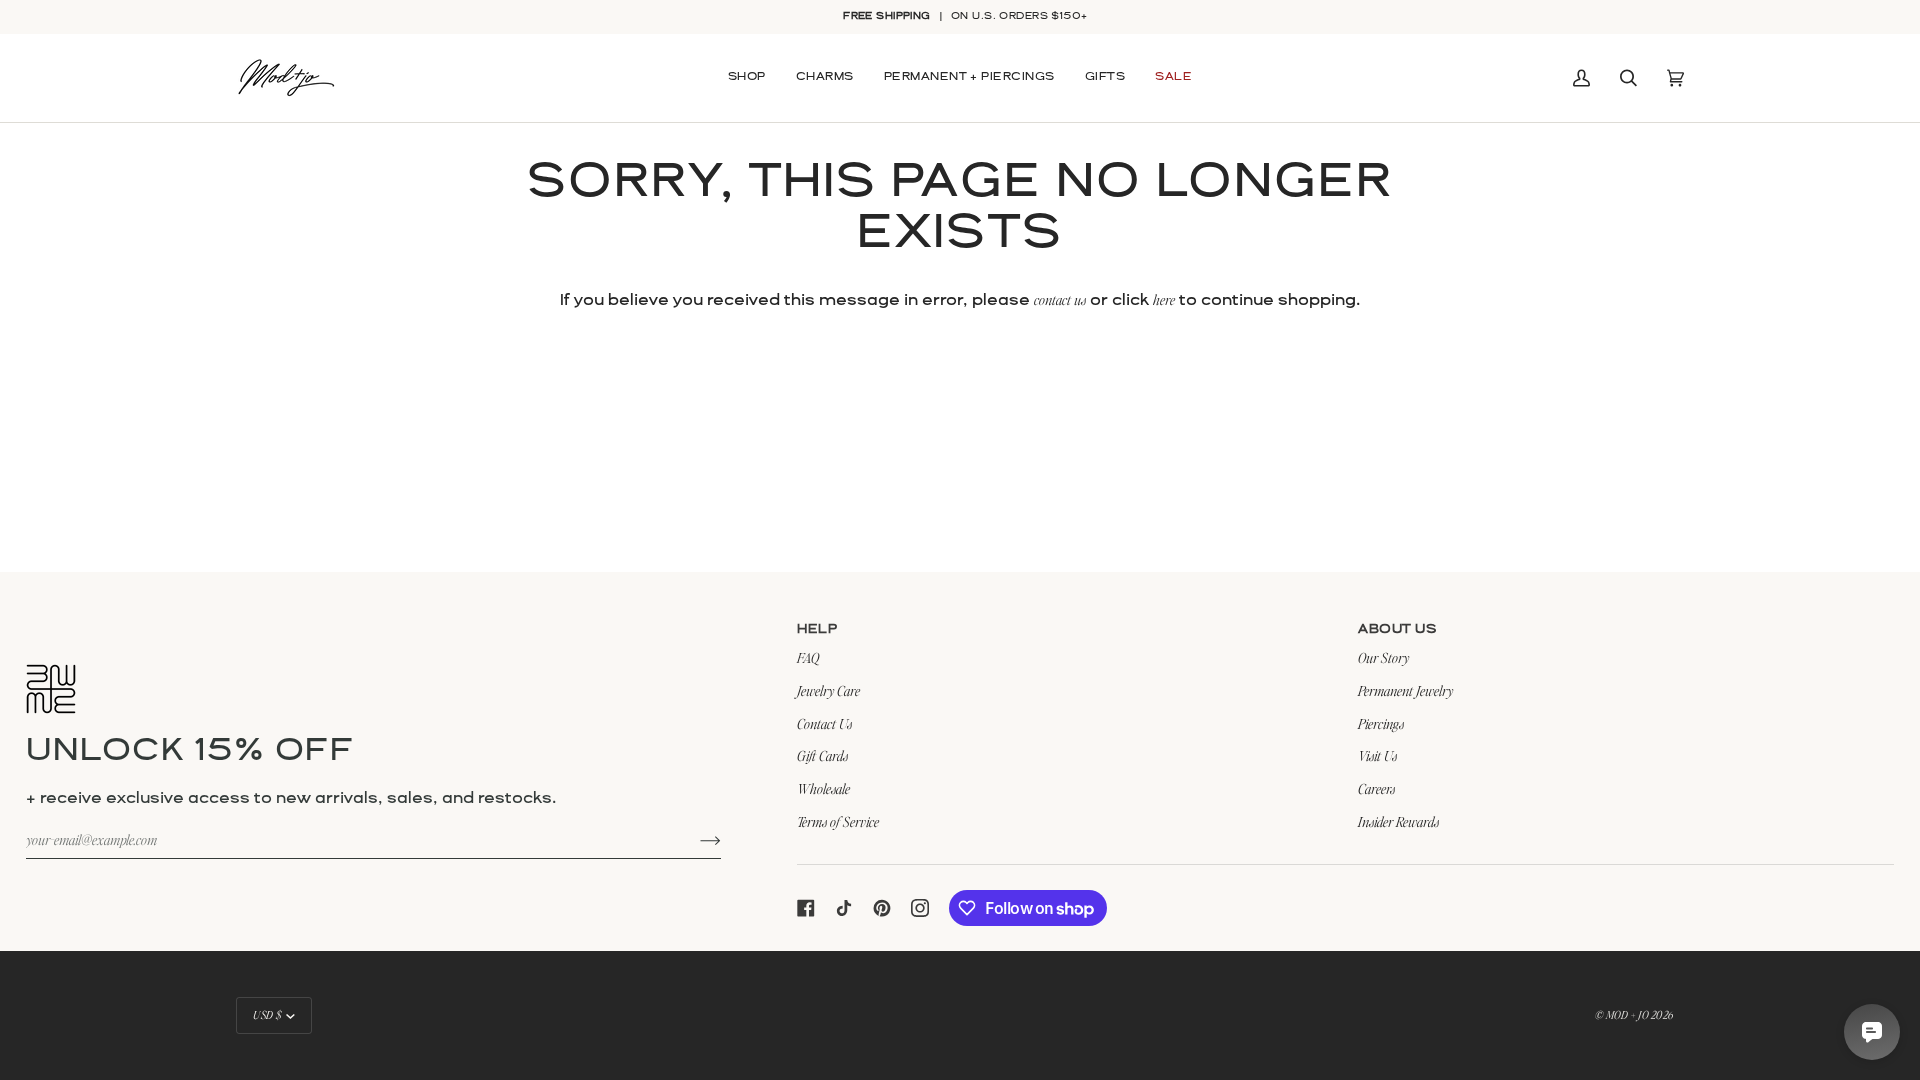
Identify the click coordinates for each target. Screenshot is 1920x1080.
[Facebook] (806, 908)
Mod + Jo (1627, 1015)
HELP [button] (817, 629)
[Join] (694, 840)
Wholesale (823, 788)
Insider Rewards (1398, 821)
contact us (1060, 299)
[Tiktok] (844, 908)
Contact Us (824, 723)
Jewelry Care (828, 690)
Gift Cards (822, 755)
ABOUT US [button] (1397, 629)
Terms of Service (838, 821)
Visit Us (1377, 755)
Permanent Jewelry (1405, 690)
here (1164, 299)
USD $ (267, 1015)
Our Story (1383, 657)
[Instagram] (920, 908)
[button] (747, 78)
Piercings (1381, 723)
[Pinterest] (882, 908)
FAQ (808, 657)
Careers (1376, 788)
